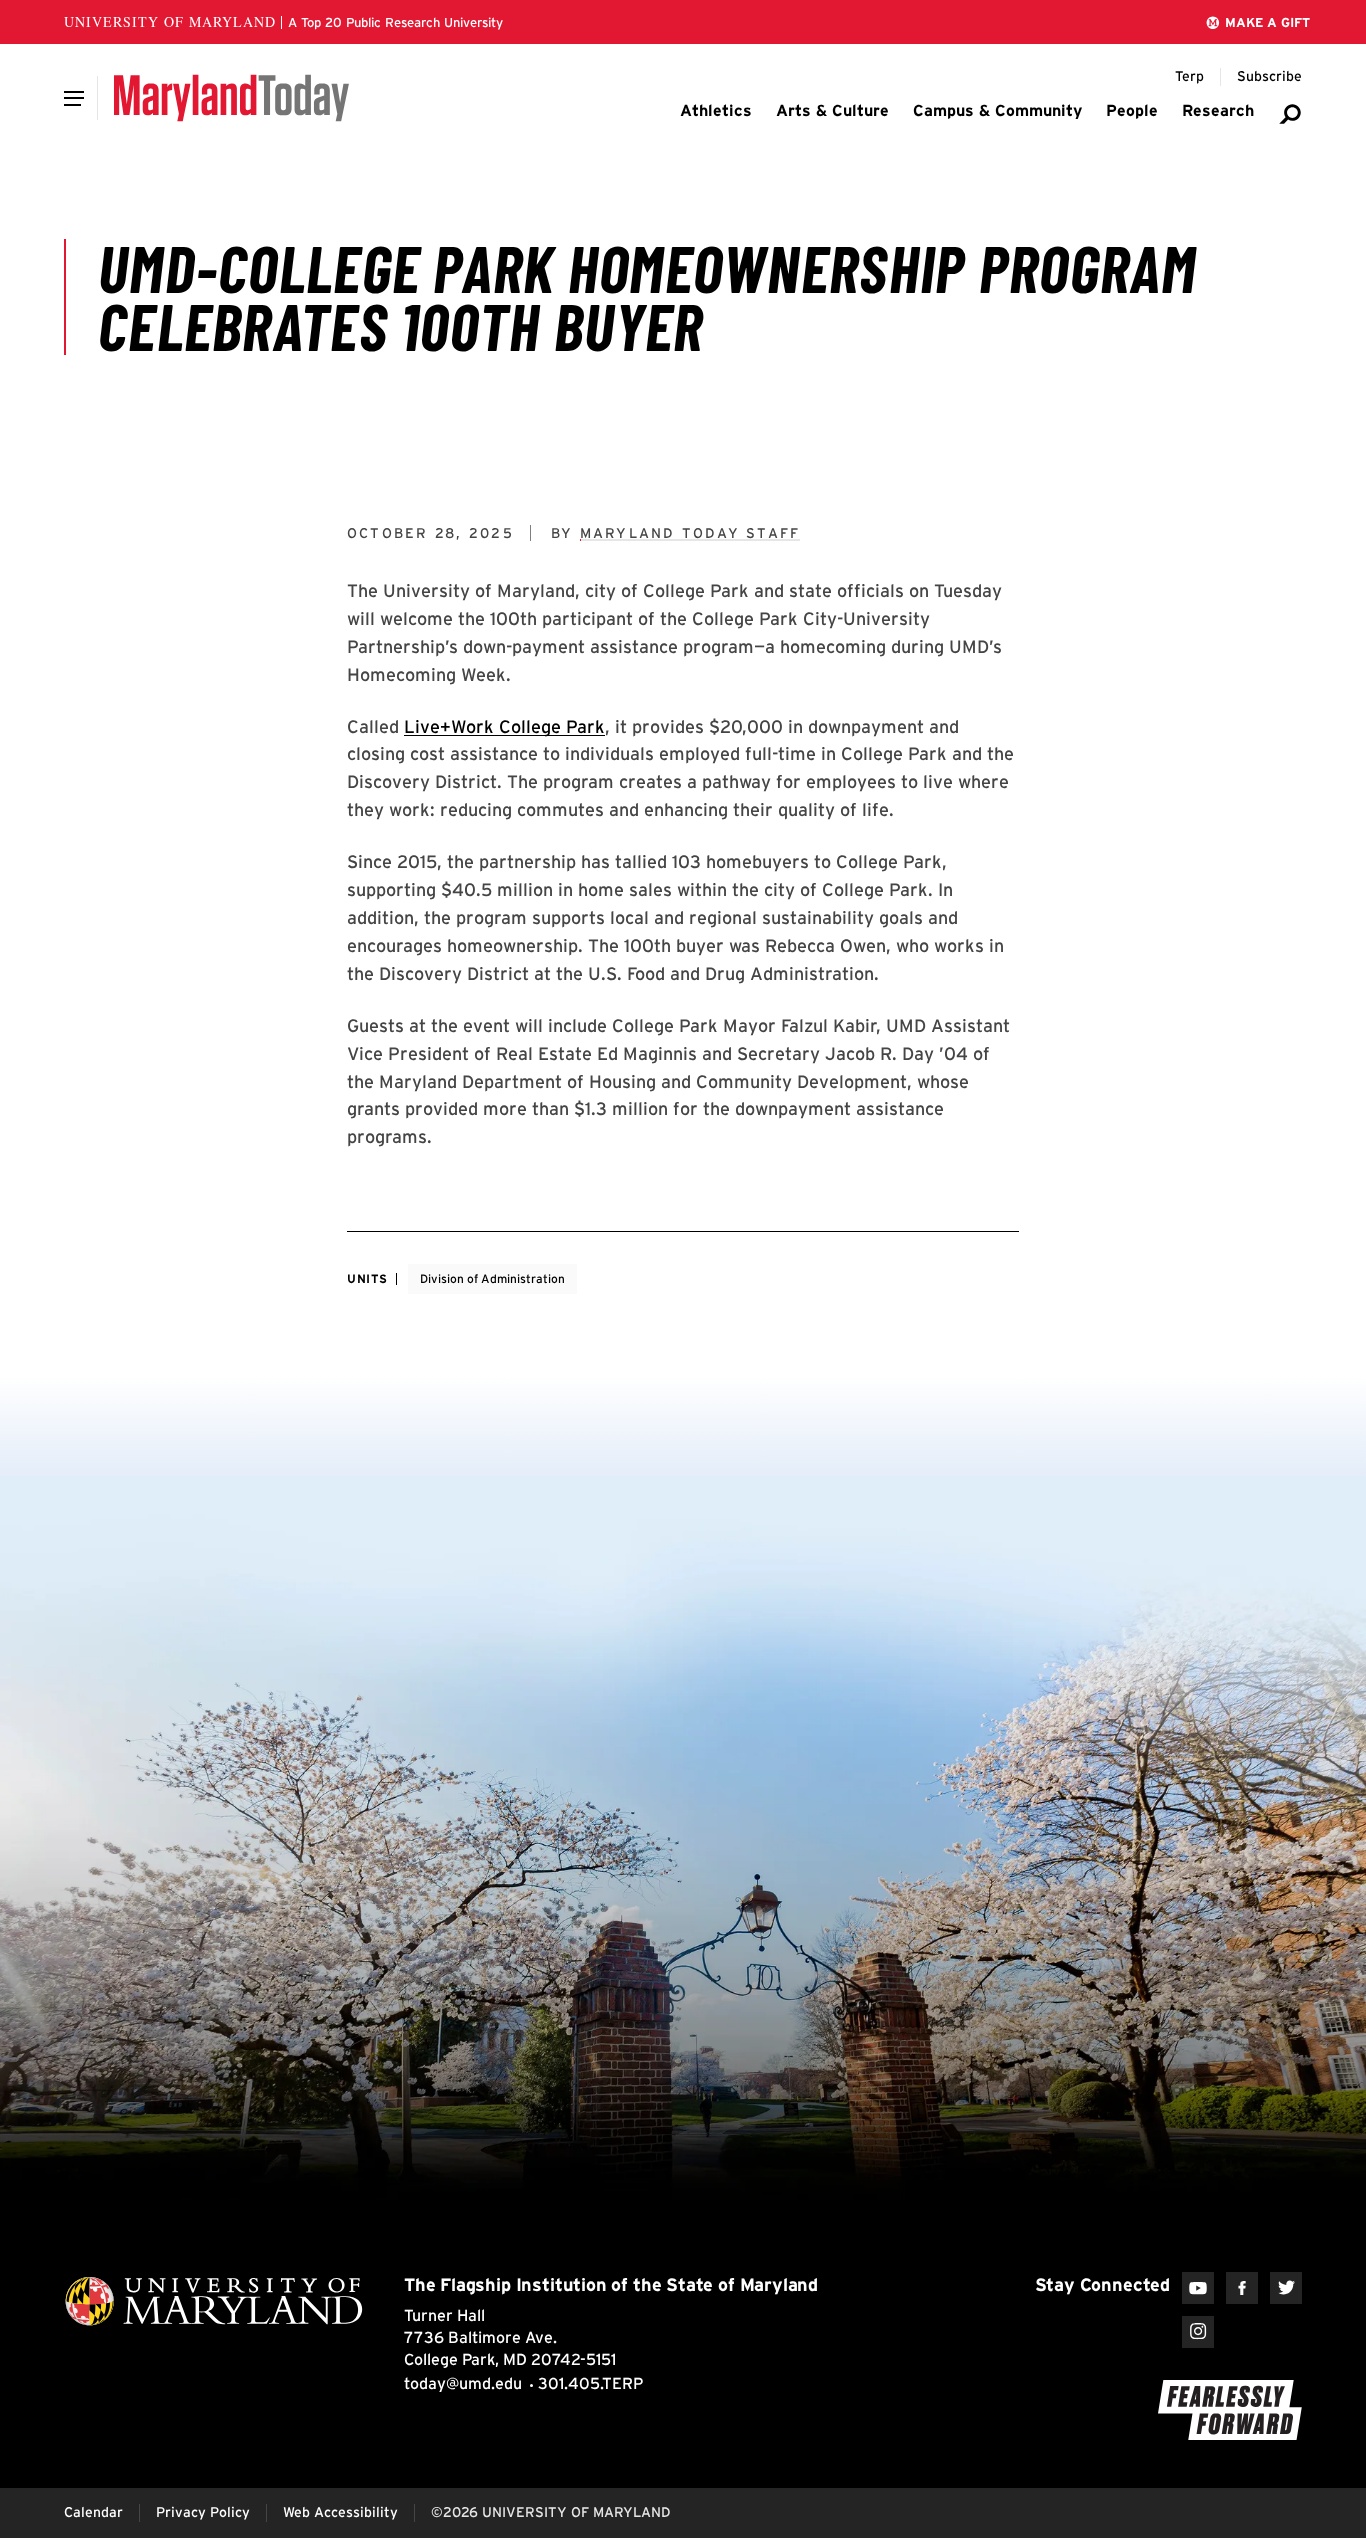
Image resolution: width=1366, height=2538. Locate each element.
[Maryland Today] (231, 98)
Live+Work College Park (504, 726)
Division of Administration (492, 1278)
